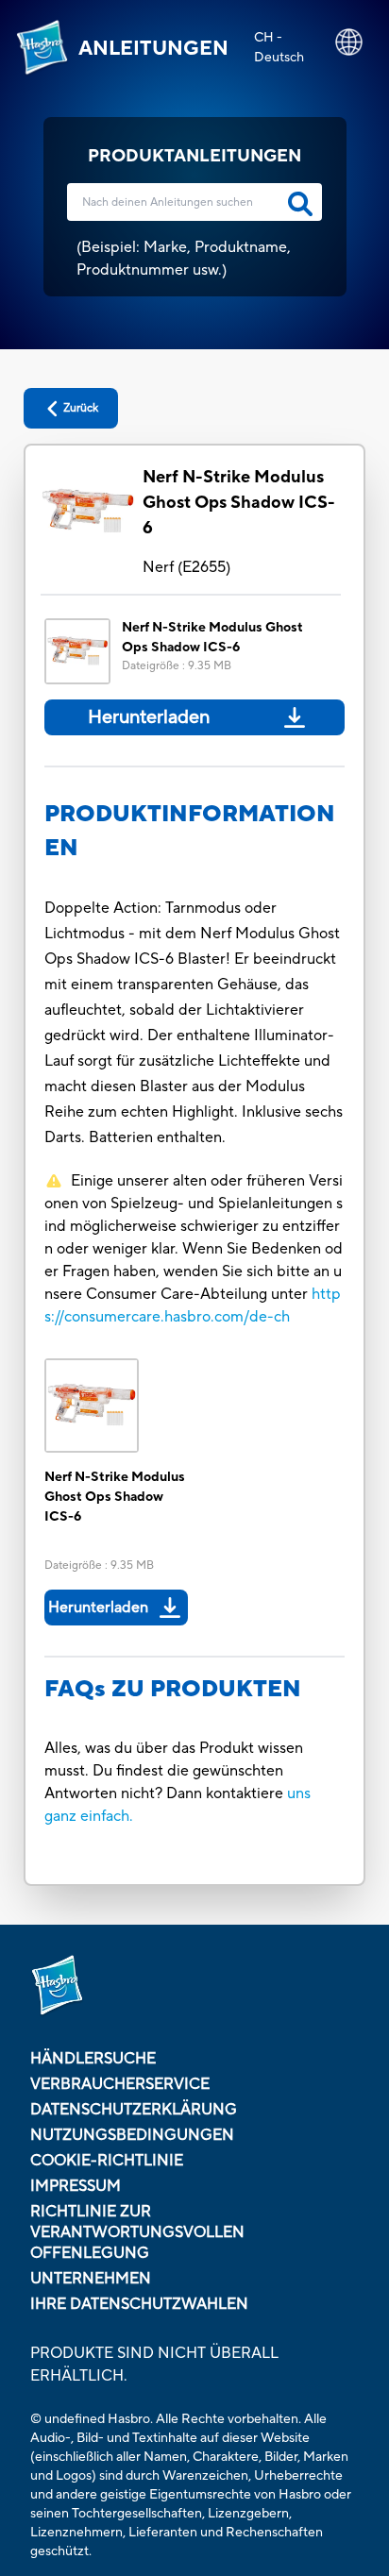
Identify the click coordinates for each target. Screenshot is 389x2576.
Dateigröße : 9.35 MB (177, 666)
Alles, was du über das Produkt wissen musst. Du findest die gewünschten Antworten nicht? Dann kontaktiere (174, 1771)
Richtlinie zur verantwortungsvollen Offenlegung (137, 2232)
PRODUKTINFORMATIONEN (190, 831)
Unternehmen (91, 2279)
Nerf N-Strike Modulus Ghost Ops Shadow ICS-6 (239, 503)
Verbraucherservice (120, 2084)
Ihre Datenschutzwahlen (139, 2304)
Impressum (76, 2186)
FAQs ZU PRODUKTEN (173, 1689)
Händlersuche (93, 2059)
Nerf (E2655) (186, 567)
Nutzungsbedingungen (132, 2135)
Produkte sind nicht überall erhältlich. (154, 2365)
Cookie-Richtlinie (107, 2161)
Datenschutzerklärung (134, 2110)
